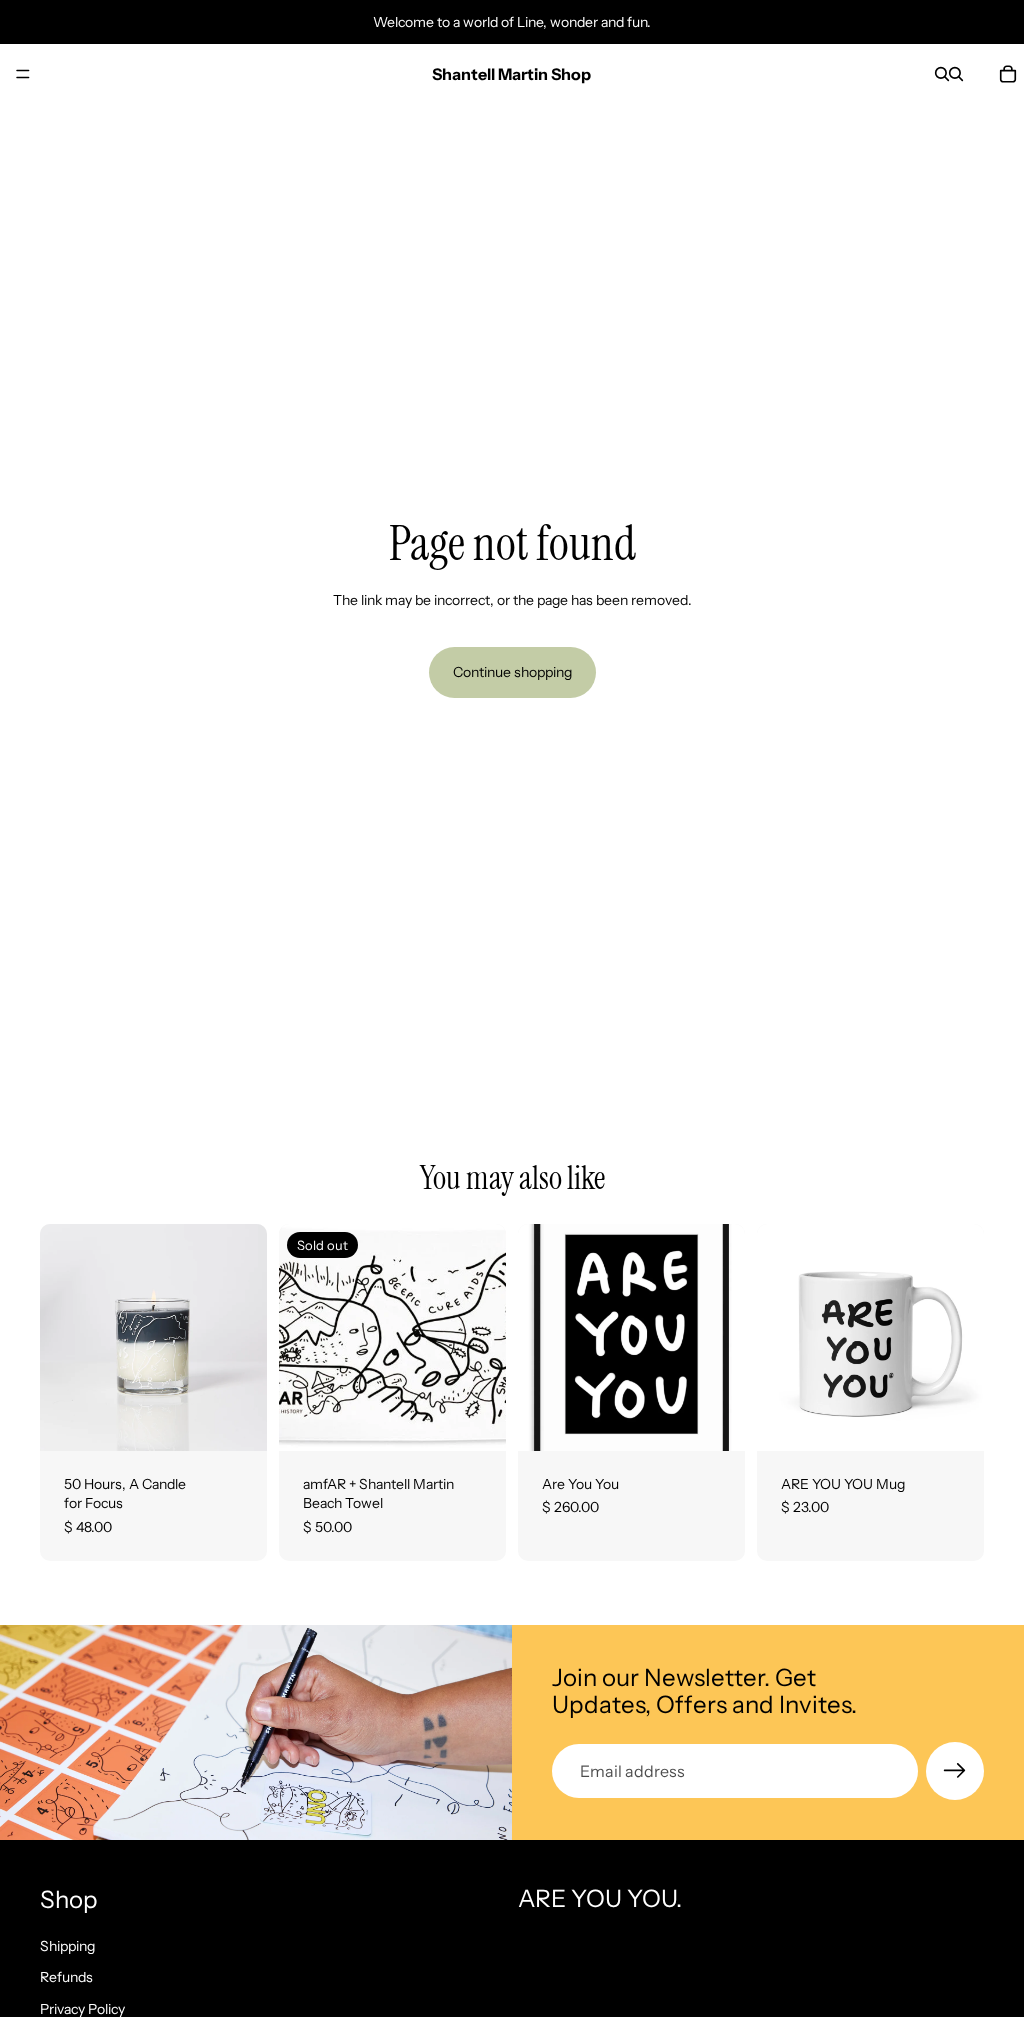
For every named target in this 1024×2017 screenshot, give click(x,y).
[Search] (942, 74)
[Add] (236, 1420)
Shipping (67, 1946)
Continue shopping (512, 672)
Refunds (66, 1978)
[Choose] (714, 1420)
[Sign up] (955, 1771)
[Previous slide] (62, 1337)
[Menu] (23, 74)
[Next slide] (245, 1337)
